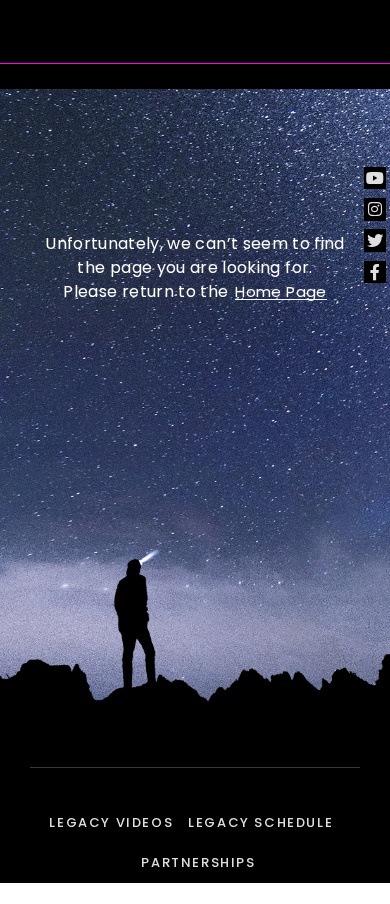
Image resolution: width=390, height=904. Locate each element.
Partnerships (198, 862)
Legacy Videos (111, 822)
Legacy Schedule (260, 822)
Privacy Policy (195, 895)
